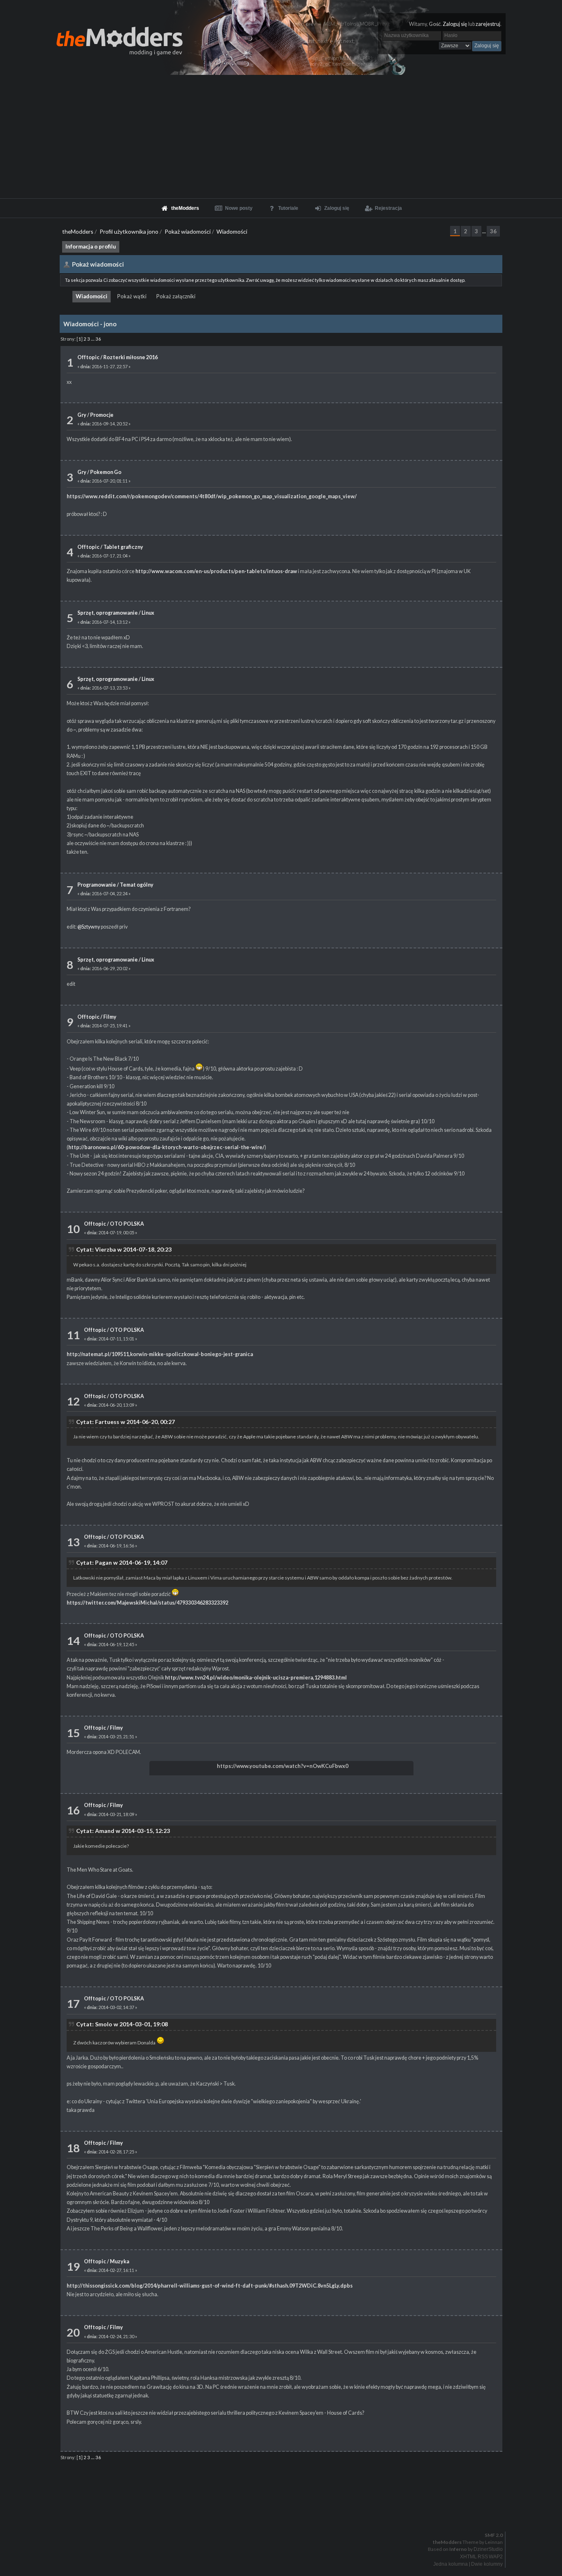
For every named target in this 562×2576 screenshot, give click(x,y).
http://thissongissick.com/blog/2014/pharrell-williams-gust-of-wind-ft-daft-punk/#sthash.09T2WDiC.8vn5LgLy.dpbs (210, 2286)
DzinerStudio (488, 2549)
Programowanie (97, 885)
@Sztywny (89, 927)
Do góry (284, 2514)
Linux (148, 613)
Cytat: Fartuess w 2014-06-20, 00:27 (125, 1422)
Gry (82, 415)
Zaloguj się (455, 24)
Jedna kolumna (451, 2564)
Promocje (102, 415)
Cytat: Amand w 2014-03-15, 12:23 (123, 1831)
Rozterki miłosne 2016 (130, 357)
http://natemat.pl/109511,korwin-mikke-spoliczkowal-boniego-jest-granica (160, 1354)
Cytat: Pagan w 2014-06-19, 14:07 (122, 1562)
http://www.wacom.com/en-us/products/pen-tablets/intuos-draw (216, 571)
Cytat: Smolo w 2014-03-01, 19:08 (122, 2024)
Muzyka (120, 2261)
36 (493, 231)
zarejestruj (488, 24)
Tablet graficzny (123, 547)
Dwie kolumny (487, 2564)
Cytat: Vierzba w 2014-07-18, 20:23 (124, 1249)
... (484, 231)
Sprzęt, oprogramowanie (108, 613)
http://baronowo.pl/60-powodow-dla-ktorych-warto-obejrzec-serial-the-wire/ (166, 1147)
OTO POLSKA (127, 1224)
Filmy (110, 1017)
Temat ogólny (137, 885)
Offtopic (88, 357)
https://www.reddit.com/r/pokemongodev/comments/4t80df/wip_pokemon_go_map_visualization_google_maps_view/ (212, 496)
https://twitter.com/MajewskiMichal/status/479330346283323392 (147, 1603)
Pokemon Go (106, 472)
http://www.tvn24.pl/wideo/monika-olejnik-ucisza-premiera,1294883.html (256, 1678)
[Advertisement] (281, 137)
